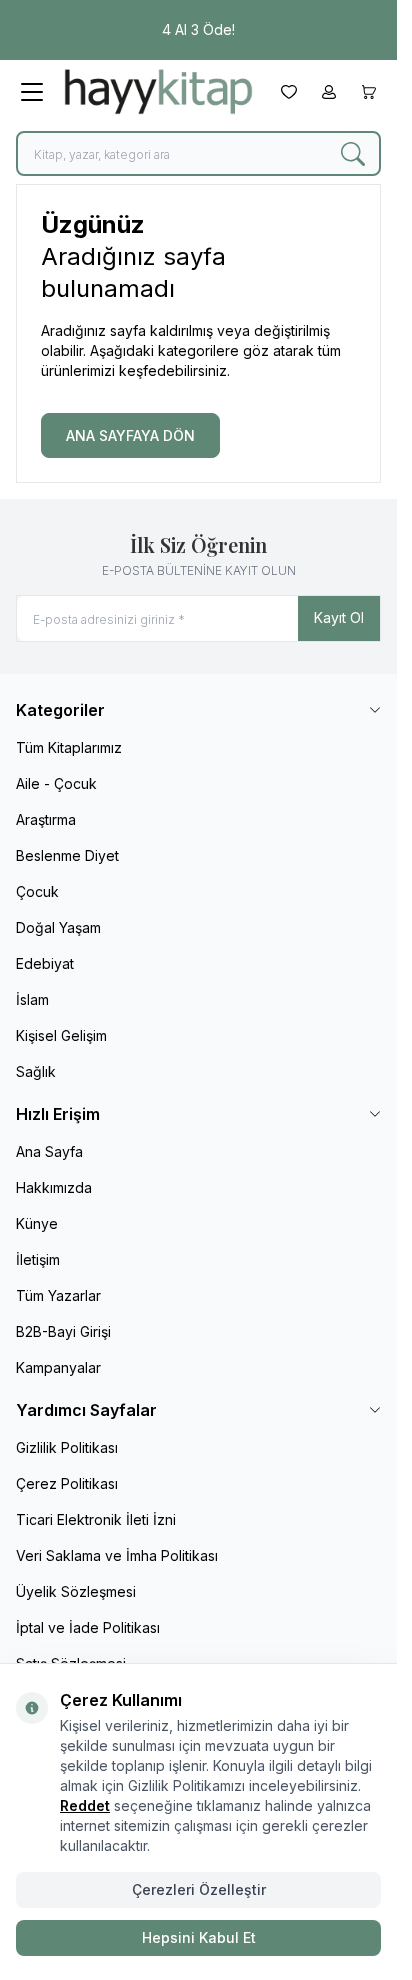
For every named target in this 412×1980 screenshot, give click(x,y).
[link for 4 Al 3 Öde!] (198, 30)
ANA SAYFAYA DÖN (130, 435)
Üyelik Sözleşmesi (76, 1591)
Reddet (85, 1805)
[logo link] (158, 91)
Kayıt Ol (339, 617)
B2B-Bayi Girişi (63, 1331)
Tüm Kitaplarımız (69, 747)
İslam (32, 999)
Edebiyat (45, 963)
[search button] (353, 153)
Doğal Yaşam (58, 927)
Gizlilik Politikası (67, 1447)
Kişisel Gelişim (61, 1035)
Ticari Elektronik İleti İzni (96, 1519)
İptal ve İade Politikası (88, 1627)
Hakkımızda (54, 1187)
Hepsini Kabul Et (199, 1937)
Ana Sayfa (49, 1151)
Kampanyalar (58, 1367)
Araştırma (46, 819)
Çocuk (37, 891)
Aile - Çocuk (56, 783)
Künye (37, 1223)
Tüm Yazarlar (58, 1295)
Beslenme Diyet (67, 855)
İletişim (38, 1259)
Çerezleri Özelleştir (199, 1889)
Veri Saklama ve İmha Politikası (117, 1555)
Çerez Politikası (67, 1483)
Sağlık (36, 1071)
